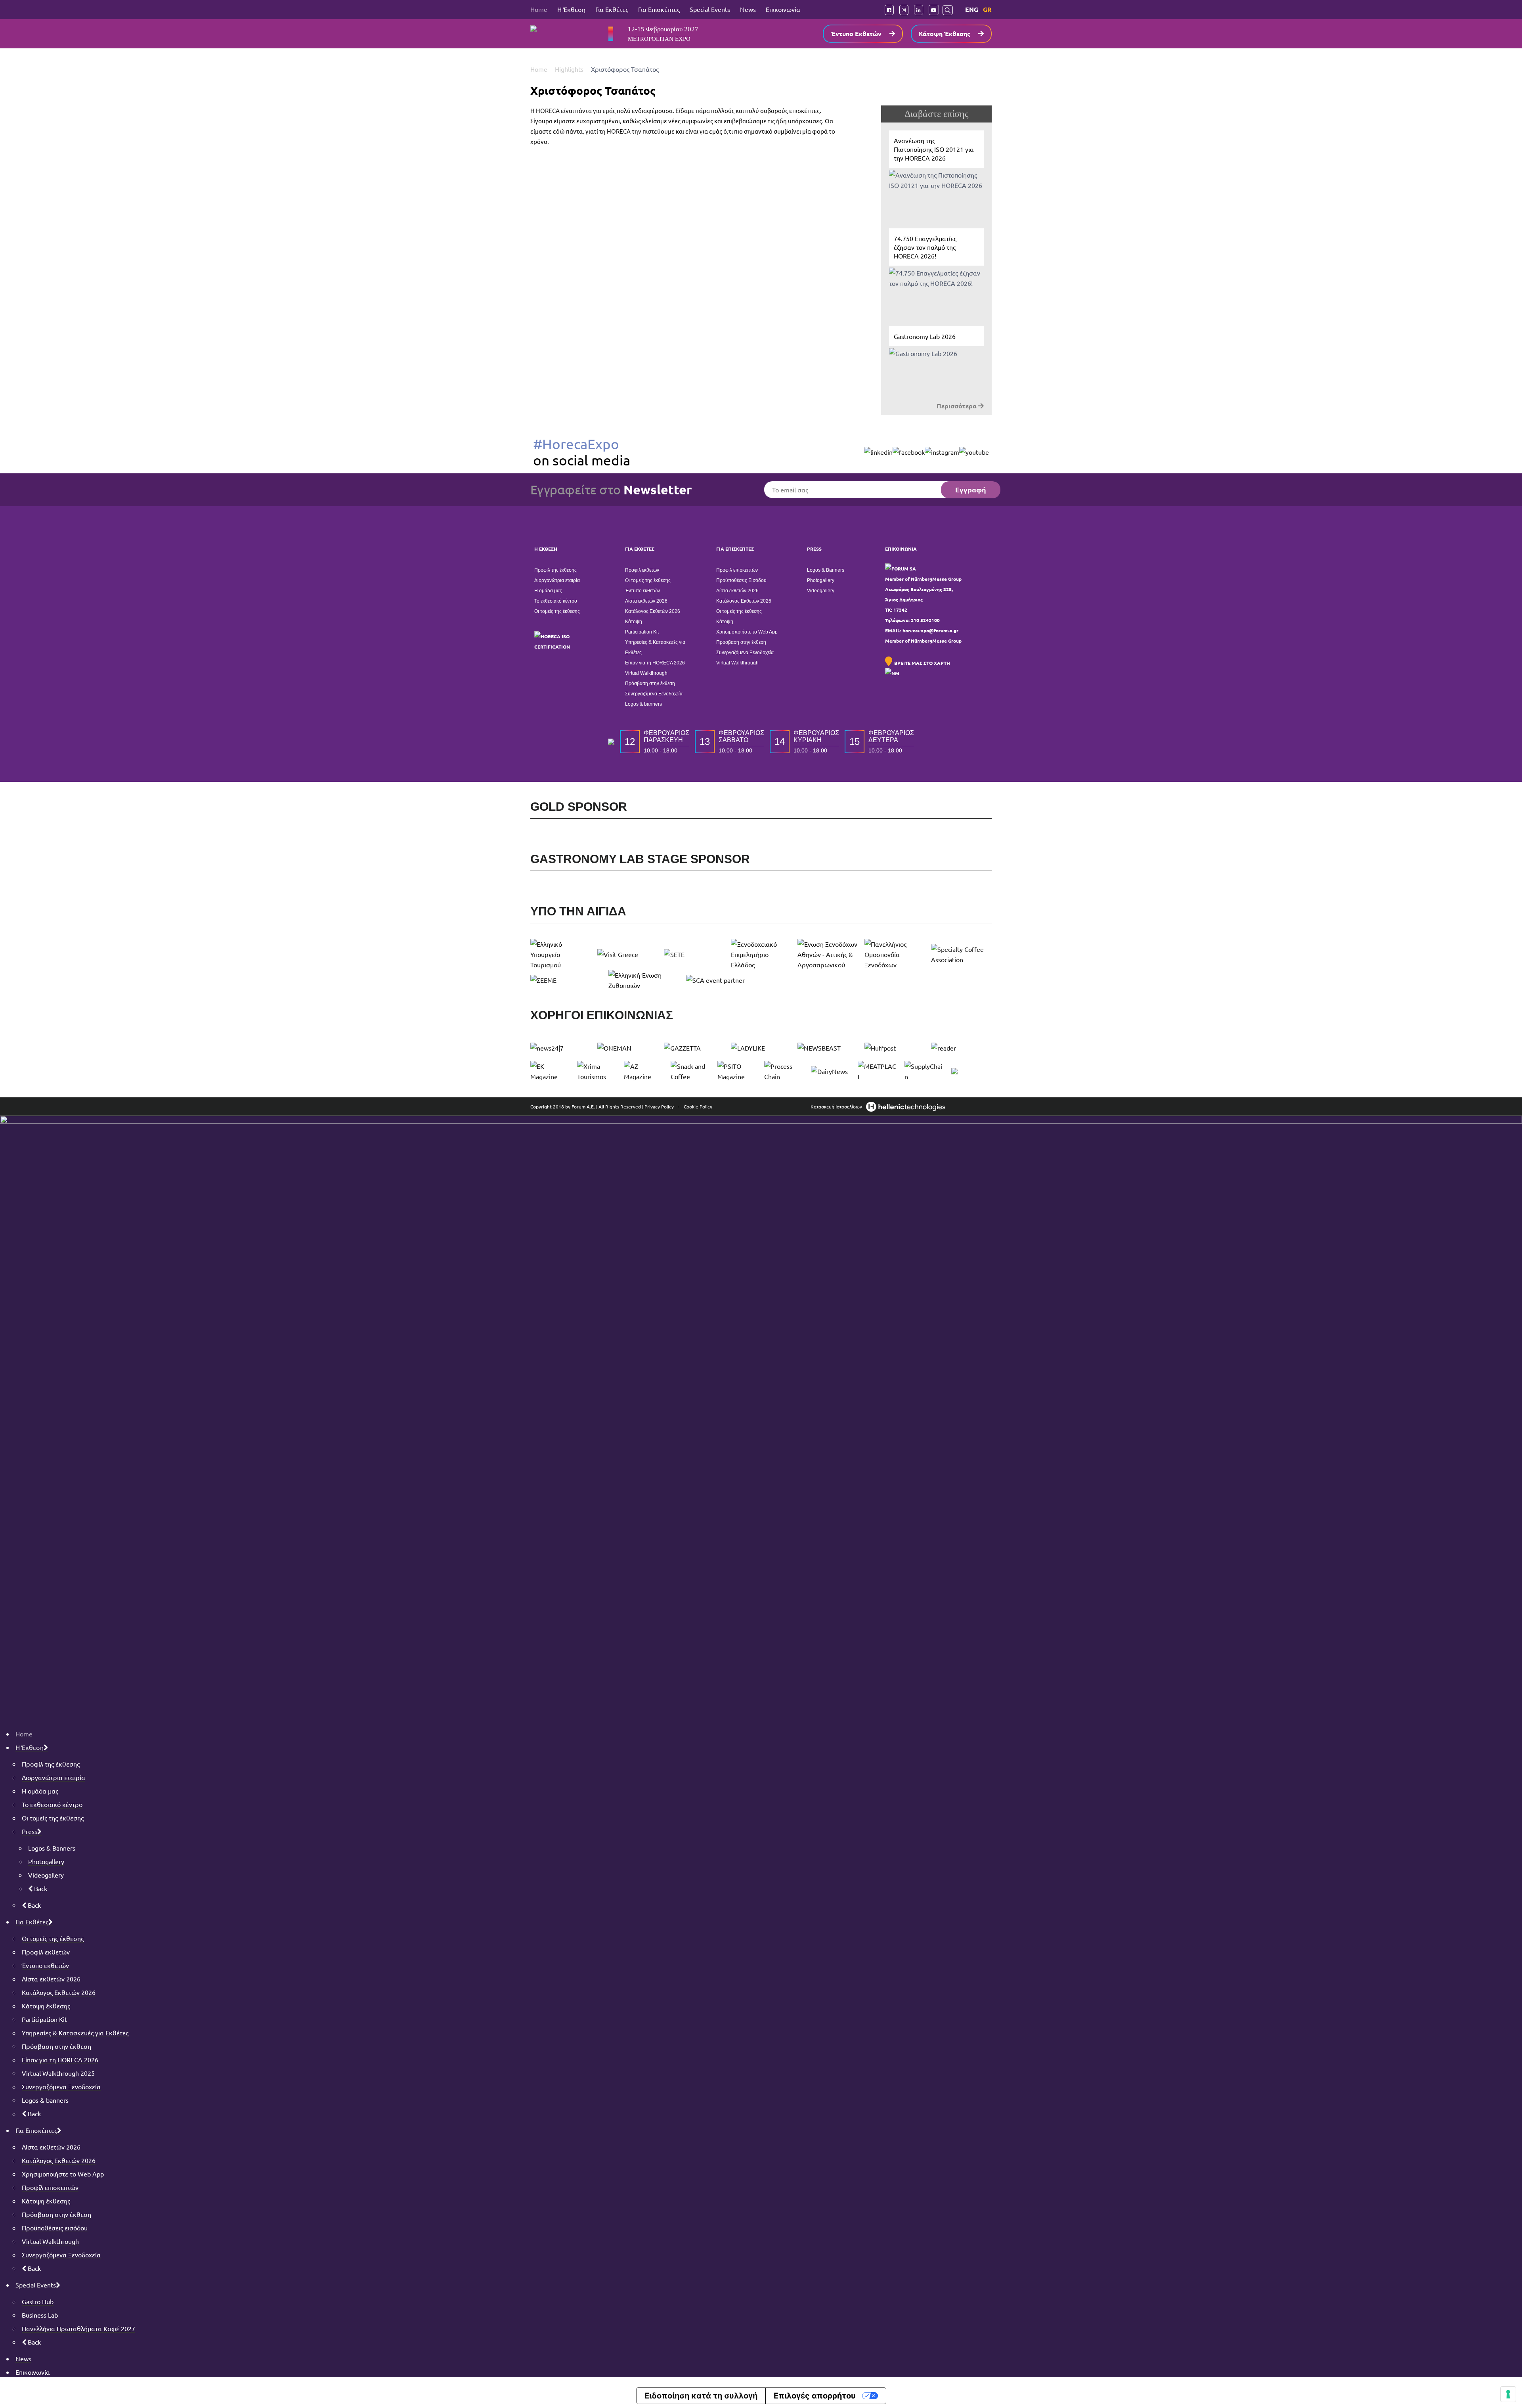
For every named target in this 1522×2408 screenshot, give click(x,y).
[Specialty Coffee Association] (961, 954)
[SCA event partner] (722, 980)
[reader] (961, 1048)
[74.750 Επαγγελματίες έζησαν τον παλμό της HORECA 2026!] (936, 273)
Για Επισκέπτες (659, 9)
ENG (972, 9)
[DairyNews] (831, 1071)
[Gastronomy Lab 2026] (936, 363)
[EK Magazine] (551, 1071)
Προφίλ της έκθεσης (555, 570)
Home (539, 9)
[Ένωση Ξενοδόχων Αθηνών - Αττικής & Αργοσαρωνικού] (828, 954)
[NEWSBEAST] (828, 1048)
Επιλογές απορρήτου (815, 2396)
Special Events (710, 9)
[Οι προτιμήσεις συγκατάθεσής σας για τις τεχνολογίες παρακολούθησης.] (1508, 2394)
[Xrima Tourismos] (597, 1071)
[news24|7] (561, 1048)
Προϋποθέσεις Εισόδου (741, 580)
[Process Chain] (784, 1071)
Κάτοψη (634, 622)
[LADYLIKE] (761, 1048)
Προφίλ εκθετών (642, 570)
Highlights (570, 69)
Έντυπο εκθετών (642, 591)
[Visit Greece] (628, 954)
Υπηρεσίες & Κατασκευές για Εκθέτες (655, 647)
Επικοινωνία (783, 9)
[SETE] (694, 954)
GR (987, 9)
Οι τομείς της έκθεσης (557, 611)
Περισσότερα (957, 406)
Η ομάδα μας (548, 591)
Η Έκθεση (571, 9)
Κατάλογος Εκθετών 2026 (653, 611)
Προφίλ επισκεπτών (737, 570)
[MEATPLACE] (878, 1071)
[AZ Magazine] (644, 1071)
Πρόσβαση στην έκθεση (650, 683)
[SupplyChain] (925, 1071)
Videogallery (821, 591)
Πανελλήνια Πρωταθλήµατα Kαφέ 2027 (78, 2328)
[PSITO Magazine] (738, 1071)
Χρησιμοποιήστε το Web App (747, 632)
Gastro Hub (38, 2301)
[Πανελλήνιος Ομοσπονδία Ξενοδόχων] (895, 954)
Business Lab (40, 2315)
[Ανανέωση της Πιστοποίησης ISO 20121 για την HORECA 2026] (936, 175)
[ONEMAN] (628, 1048)
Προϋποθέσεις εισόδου (55, 2228)
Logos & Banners (826, 570)
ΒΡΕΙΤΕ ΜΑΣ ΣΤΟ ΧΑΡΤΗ (922, 663)
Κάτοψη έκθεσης (46, 2006)
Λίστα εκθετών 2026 (646, 601)
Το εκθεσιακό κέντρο (556, 601)
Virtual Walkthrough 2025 (58, 2073)
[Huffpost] (895, 1048)
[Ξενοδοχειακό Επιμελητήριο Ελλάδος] (761, 954)
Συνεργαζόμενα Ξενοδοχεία (654, 694)
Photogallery (821, 580)
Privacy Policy (659, 1106)
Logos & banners (643, 704)
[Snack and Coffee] (691, 1071)
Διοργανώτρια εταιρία (557, 580)
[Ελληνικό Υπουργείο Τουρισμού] (561, 954)
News (748, 9)
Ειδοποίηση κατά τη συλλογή (701, 2396)
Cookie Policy (698, 1106)
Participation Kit (642, 632)
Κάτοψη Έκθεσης (945, 33)
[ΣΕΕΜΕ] (566, 980)
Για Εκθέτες (612, 9)
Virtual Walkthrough (646, 673)
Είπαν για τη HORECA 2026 (655, 663)
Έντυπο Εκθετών (856, 33)
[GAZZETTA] (694, 1048)
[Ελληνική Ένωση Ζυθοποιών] (644, 980)
